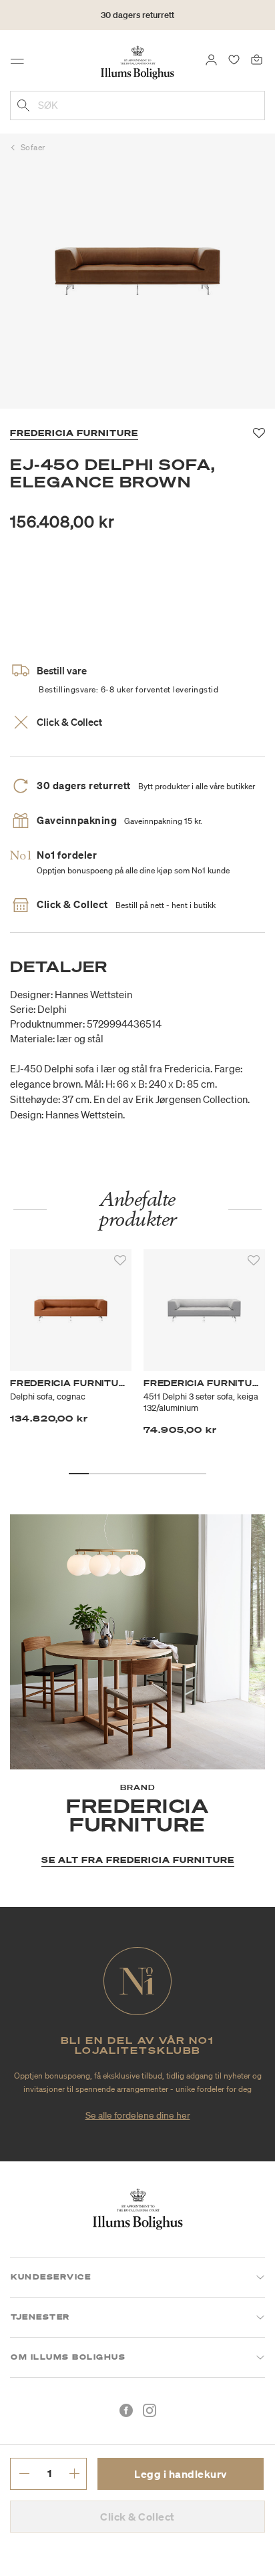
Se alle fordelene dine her (138, 2115)
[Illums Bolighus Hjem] (137, 61)
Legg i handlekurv (181, 2474)
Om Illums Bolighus (68, 2357)
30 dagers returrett (137, 15)
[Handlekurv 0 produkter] (257, 59)
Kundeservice (51, 2277)
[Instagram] (150, 2410)
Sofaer (33, 147)
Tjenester (40, 2317)
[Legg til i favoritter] (120, 1261)
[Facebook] (126, 2410)
